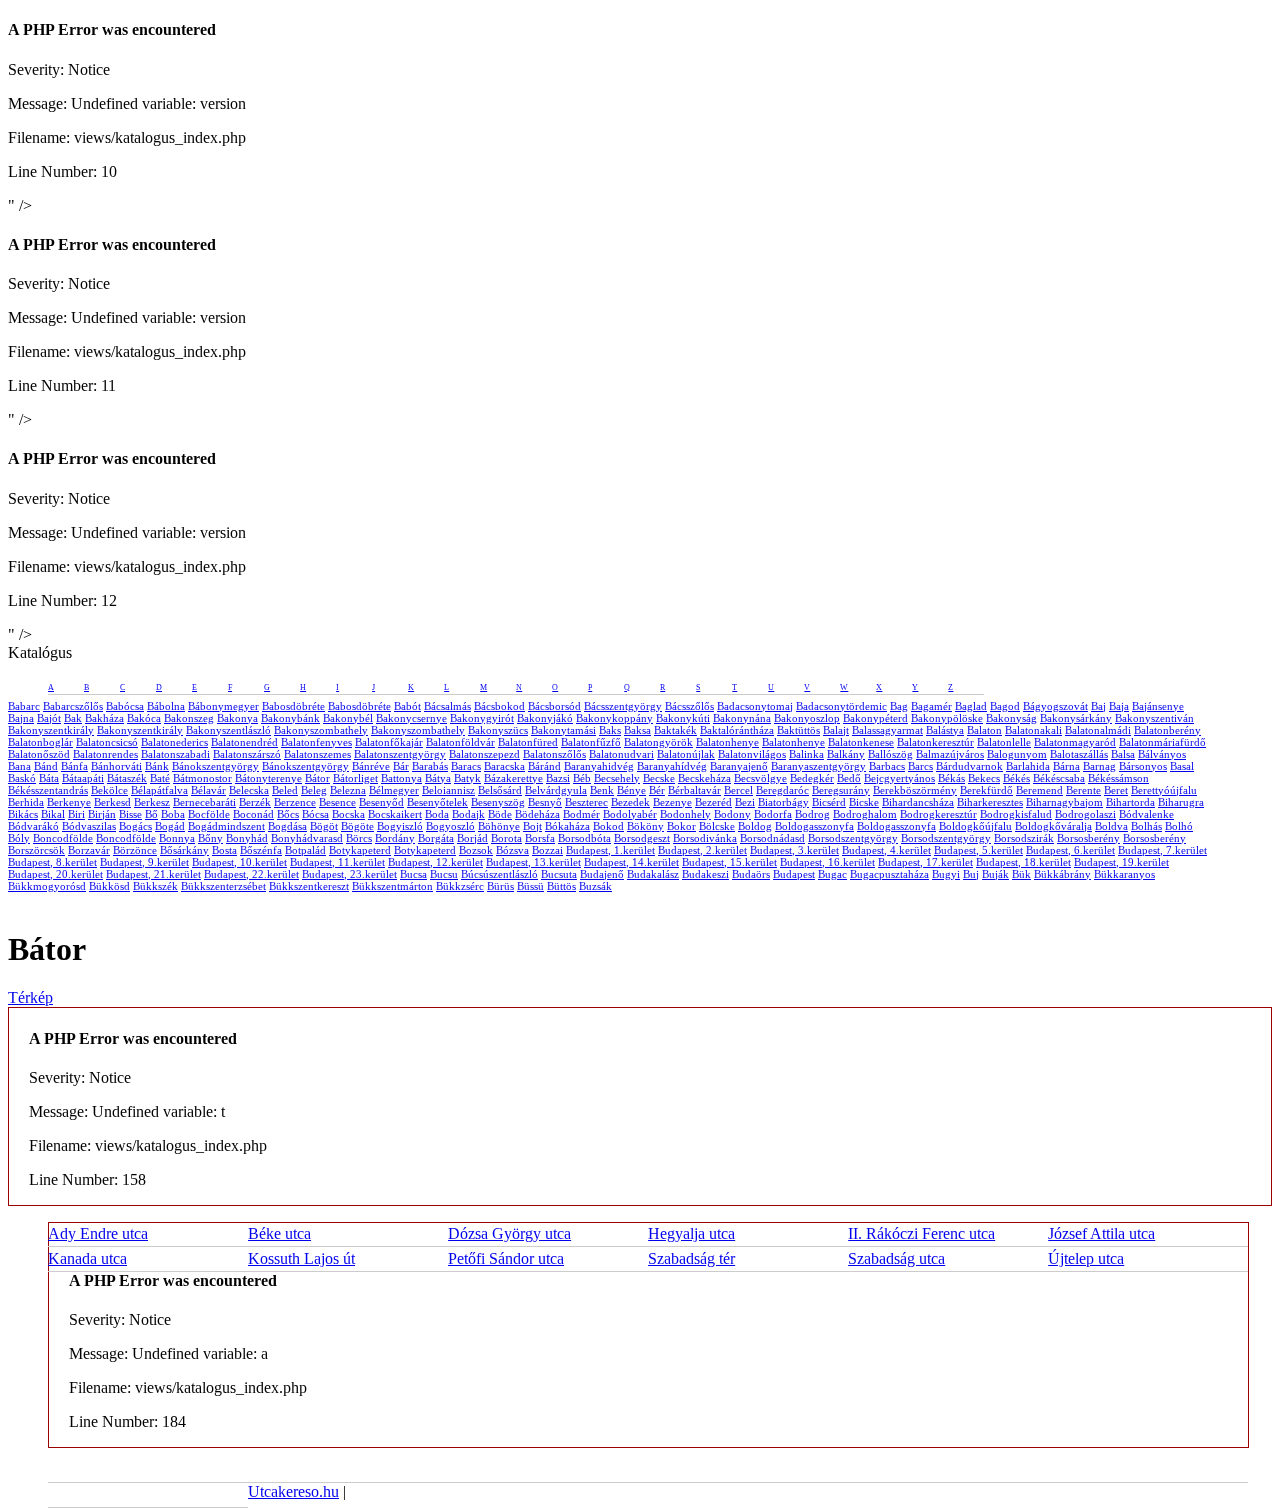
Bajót (49, 718)
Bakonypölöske (947, 718)
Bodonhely (685, 814)
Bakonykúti (683, 718)
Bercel (738, 790)
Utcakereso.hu (293, 1491)
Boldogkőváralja (1053, 826)
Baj (1098, 706)
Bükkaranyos (1124, 874)
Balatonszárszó (247, 754)
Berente (1083, 790)
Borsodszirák (1024, 838)
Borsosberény (1088, 838)
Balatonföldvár (460, 742)
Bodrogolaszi (1085, 814)
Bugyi (946, 874)
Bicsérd (829, 802)
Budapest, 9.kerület (144, 862)
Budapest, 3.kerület (794, 850)
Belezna (348, 790)
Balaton (984, 730)
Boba (173, 814)
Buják (995, 874)
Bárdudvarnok (969, 766)
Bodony (732, 814)
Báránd (544, 766)
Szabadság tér (691, 1258)
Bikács (23, 814)
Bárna (1066, 766)
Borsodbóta (584, 838)
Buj (971, 874)
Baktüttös (798, 730)
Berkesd (112, 802)
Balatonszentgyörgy (400, 754)
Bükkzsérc (460, 886)
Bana (19, 766)
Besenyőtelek (437, 802)
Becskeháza (704, 778)
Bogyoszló (450, 826)
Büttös (561, 886)
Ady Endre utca (98, 1233)
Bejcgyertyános (899, 778)
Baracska (504, 766)
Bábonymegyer (223, 706)
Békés (1016, 778)
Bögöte (357, 826)
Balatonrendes (105, 754)
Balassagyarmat (887, 730)
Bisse (130, 814)
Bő (151, 814)
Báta (49, 778)
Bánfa (74, 766)
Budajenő (602, 874)
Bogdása (287, 826)
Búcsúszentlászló (499, 874)
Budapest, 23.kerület (349, 874)
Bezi (745, 802)
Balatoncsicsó (107, 742)
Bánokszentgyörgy (215, 766)
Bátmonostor (202, 778)
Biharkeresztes (990, 802)
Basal (1182, 766)
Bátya (438, 778)
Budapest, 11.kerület (337, 862)
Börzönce (135, 850)
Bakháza (104, 718)
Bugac (832, 874)
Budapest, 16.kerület (827, 862)
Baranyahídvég (672, 766)
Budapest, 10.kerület (239, 862)
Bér (657, 790)
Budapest (794, 874)
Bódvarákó (33, 826)
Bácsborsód (554, 706)
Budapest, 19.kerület (1121, 862)
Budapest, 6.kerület (1070, 850)
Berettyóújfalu (1164, 790)
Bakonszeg (189, 718)
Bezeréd (713, 802)
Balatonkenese (861, 742)
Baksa (637, 730)
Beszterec (586, 802)
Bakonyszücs (498, 730)
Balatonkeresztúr (935, 742)
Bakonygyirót (482, 718)
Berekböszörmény (915, 790)
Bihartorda (1130, 802)
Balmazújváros (950, 754)
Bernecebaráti (204, 802)
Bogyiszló (400, 826)
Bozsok (476, 850)
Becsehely (617, 778)
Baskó (22, 778)
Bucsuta (559, 874)
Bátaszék (127, 778)
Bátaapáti (83, 778)
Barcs (920, 766)
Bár (401, 766)
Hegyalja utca (691, 1233)
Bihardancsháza (918, 802)
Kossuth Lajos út (301, 1258)
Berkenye (69, 802)
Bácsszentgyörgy (623, 706)
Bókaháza (567, 826)
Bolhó (1179, 826)
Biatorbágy (783, 802)
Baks (610, 730)
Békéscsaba (1059, 778)
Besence (337, 802)
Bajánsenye (1158, 706)
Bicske (864, 802)
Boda (437, 814)
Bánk (157, 766)
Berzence (295, 802)
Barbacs (887, 766)
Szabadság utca (896, 1258)
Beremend (1039, 790)
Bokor (681, 826)
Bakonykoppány (614, 718)
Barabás (430, 766)
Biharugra (1181, 802)
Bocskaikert (395, 814)
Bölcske (717, 826)
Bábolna (166, 706)
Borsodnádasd (772, 838)
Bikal (53, 814)
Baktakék (675, 730)
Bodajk (468, 814)
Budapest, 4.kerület (886, 850)
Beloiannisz (448, 790)
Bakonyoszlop (807, 718)
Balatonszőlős (554, 754)
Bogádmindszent (226, 826)
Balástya (945, 730)
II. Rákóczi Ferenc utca (921, 1233)
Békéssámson (1118, 778)
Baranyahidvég (599, 766)
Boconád (253, 814)
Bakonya (237, 718)
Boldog (755, 826)
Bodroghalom (865, 814)
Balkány (846, 754)
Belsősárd (500, 790)
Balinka (806, 754)
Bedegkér (812, 778)
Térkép (30, 997)
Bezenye (672, 802)
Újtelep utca (1086, 1258)
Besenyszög (498, 802)
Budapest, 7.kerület (1162, 850)
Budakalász (653, 874)
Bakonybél (348, 718)
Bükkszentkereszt (309, 886)
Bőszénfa (261, 850)
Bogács (135, 826)
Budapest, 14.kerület (631, 862)
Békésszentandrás (48, 790)
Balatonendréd (244, 742)
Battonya (401, 778)
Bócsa (315, 814)
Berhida (26, 802)
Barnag (1099, 766)
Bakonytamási (563, 730)
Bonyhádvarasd (307, 838)
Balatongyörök (658, 742)
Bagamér (931, 706)
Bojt (532, 826)
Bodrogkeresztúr (938, 814)
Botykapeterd (360, 850)
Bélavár (208, 790)
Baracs (466, 766)
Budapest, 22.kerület (251, 874)
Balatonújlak (686, 754)
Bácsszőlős (689, 706)
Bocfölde (209, 814)
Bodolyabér (630, 814)
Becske (659, 778)
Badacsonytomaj (755, 706)
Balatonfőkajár (389, 742)
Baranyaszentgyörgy (818, 766)
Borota (506, 838)
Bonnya (177, 838)
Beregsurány (841, 790)
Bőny (210, 838)
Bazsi (558, 778)
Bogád (170, 826)
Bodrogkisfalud (1016, 814)
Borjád (472, 838)
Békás (951, 778)
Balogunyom (1017, 754)
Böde (500, 814)
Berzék (255, 802)
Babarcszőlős (73, 706)
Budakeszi (705, 874)
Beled (285, 790)
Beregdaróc (782, 790)
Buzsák (595, 886)
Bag (899, 706)
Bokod (608, 826)
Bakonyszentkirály (51, 730)
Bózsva (512, 850)
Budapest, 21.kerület (153, 874)
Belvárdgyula (556, 790)
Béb (582, 778)
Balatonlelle (1004, 742)
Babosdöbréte (293, 706)
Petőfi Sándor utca (506, 1258)
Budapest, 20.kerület (55, 874)
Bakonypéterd (875, 718)
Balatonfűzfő (591, 742)
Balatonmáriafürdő (1162, 742)
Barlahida (1028, 766)
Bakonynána (742, 718)
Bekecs (984, 778)
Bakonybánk (290, 718)
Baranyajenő (739, 766)
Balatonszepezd (484, 754)
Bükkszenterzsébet (223, 886)
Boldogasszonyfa (814, 826)
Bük (1021, 874)
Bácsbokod (499, 706)
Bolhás (1146, 826)
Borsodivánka (705, 838)
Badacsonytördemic (841, 706)
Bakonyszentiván (1154, 718)
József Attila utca (1101, 1233)
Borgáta (436, 838)
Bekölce (109, 790)
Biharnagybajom (1064, 802)
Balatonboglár (40, 742)
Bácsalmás (447, 706)
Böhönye (499, 826)
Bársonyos (1143, 766)
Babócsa (125, 706)
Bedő (849, 778)
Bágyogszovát (1055, 706)
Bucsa (413, 874)
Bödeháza (537, 814)
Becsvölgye (760, 778)
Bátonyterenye (268, 778)
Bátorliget (355, 778)
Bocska (348, 814)
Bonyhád (247, 838)
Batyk (467, 778)
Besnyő (545, 802)
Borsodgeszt (642, 838)
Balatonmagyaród (1075, 742)
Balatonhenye (727, 742)
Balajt (836, 730)
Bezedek (630, 802)
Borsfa (540, 838)
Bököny (645, 826)
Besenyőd (381, 802)
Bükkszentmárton (392, 886)
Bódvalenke (1146, 814)
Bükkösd (109, 886)
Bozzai (547, 850)
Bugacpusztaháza (889, 874)
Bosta (224, 850)
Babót (407, 706)
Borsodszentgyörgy (853, 838)
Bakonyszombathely (321, 730)
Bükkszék (155, 886)
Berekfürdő (986, 790)
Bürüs (500, 886)
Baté (160, 778)
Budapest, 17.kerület (925, 862)
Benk (602, 790)
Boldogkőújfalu (975, 826)
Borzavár (89, 850)
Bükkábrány (1062, 874)
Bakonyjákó (545, 718)
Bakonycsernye (411, 718)
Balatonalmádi (1098, 730)
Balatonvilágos (752, 754)
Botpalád (305, 850)
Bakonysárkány (1076, 718)
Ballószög (890, 754)
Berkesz (152, 802)
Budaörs (751, 874)
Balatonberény (1167, 730)
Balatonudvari (621, 754)
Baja (1119, 706)
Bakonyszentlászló (228, 730)
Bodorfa (773, 814)
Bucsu (444, 874)
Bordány (395, 838)
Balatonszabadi (175, 754)
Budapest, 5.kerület (978, 850)
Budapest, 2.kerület (702, 850)
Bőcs (288, 814)
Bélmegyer (394, 790)
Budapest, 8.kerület (52, 862)
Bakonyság (1011, 718)
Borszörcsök (36, 850)
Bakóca (144, 718)
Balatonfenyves (316, 742)
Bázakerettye (513, 778)
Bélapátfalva (159, 790)
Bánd (46, 766)
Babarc (24, 706)
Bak (73, 718)
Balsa (1123, 754)
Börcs (359, 838)
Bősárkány (184, 850)
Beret (1116, 790)
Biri (76, 814)
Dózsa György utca (509, 1233)
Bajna (21, 718)
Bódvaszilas (89, 826)
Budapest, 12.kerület (435, 862)
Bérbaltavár (694, 790)
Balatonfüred (528, 742)
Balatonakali (1033, 730)
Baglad (971, 706)
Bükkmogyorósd (47, 886)
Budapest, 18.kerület (1023, 862)
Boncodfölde (63, 838)
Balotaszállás (1079, 754)
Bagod (1005, 706)
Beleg (314, 790)
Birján (102, 814)
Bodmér (581, 814)
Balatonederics (174, 742)
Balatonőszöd (39, 754)
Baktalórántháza (737, 730)
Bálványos (1162, 754)
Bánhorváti (116, 766)
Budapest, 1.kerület (610, 850)
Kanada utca (87, 1258)
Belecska (249, 790)
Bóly (19, 838)
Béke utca (279, 1233)
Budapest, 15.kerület (729, 862)
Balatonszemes (317, 754)
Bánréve (371, 766)
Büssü (530, 886)
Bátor (317, 778)
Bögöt (324, 826)
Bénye (631, 790)
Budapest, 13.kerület (533, 862)
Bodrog (812, 814)
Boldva (1111, 826)
